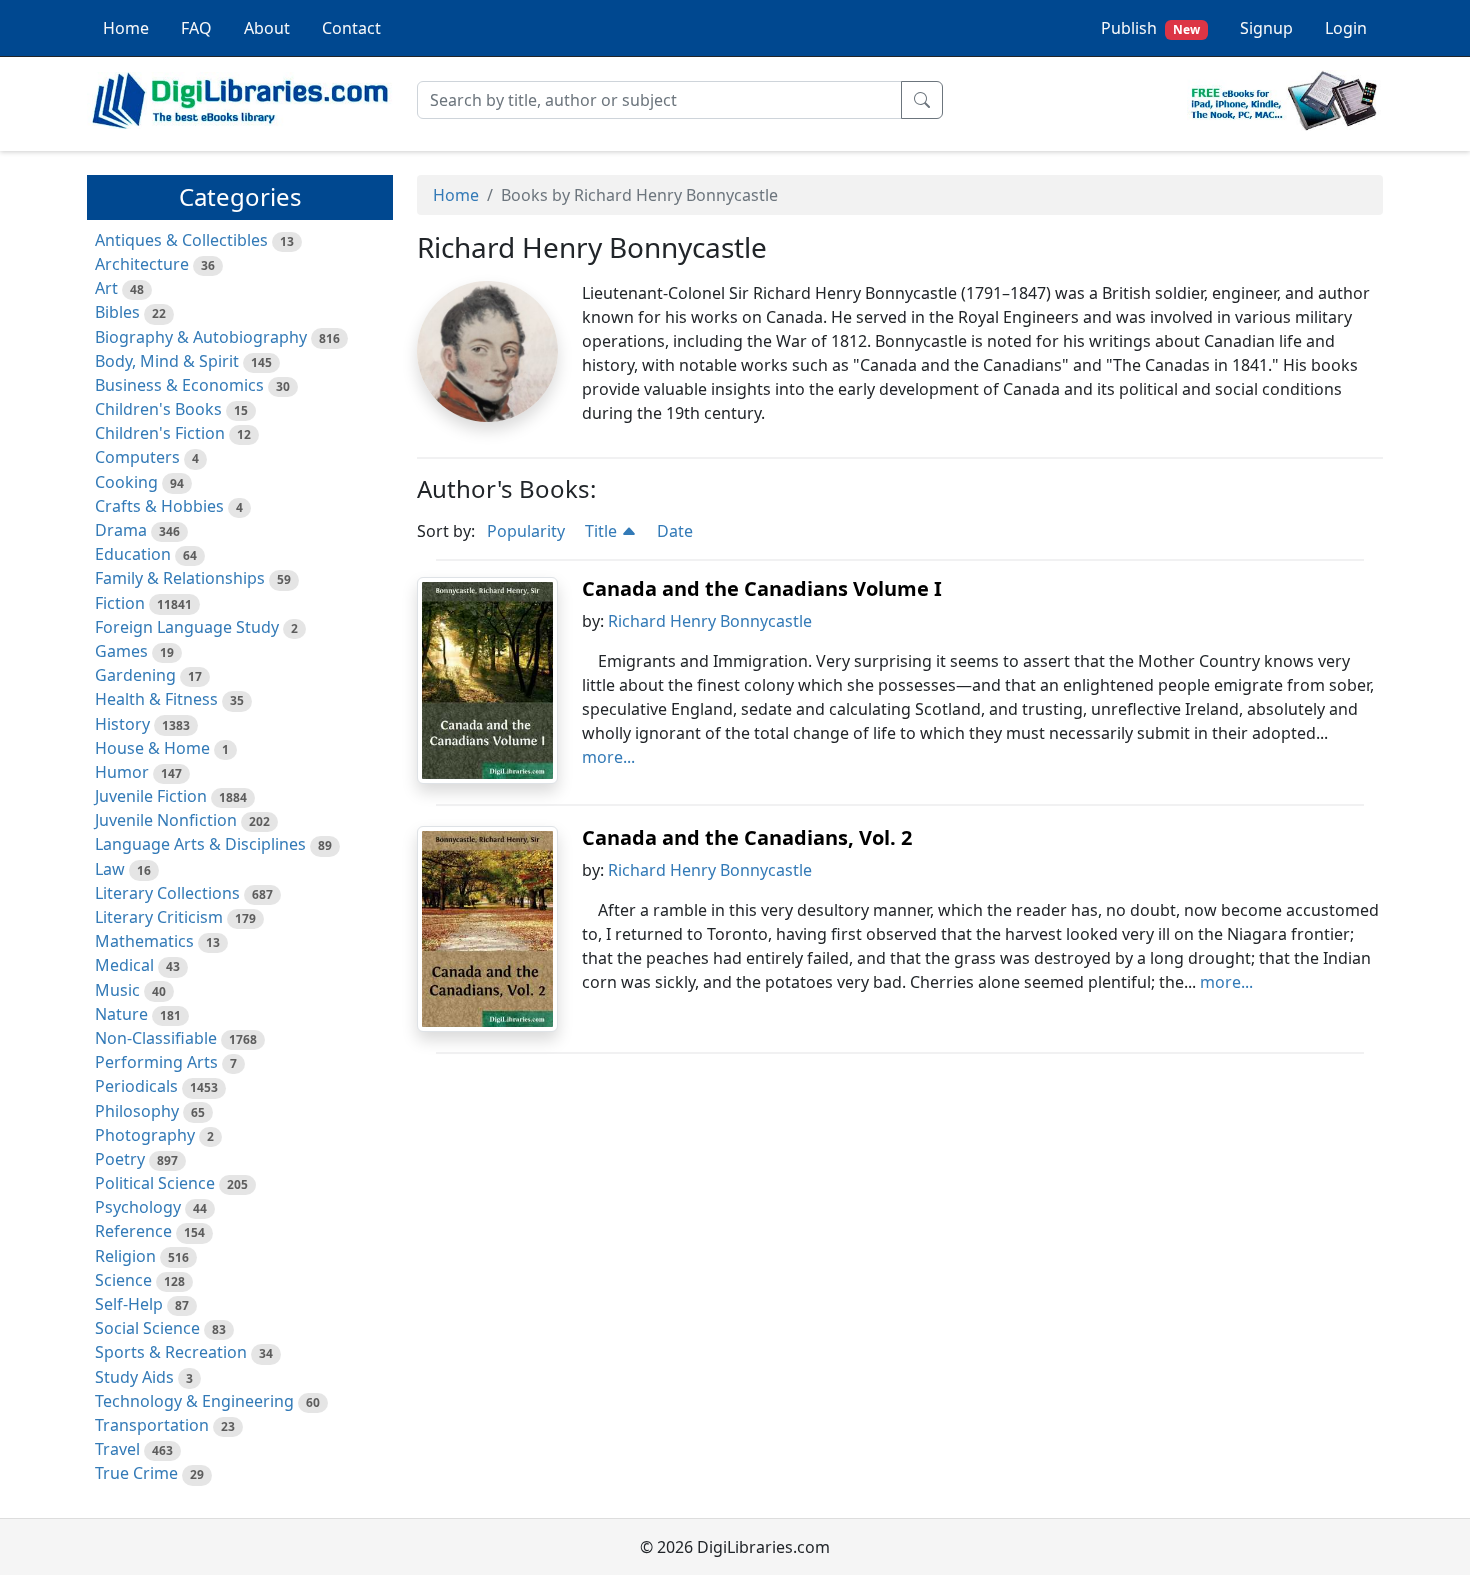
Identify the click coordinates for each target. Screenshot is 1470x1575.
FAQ (196, 28)
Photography (145, 1135)
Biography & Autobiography (201, 337)
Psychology (138, 1207)
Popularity (526, 531)
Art (106, 288)
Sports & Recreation (171, 1352)
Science (123, 1280)
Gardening (135, 675)
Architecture (142, 264)
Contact (351, 28)
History (122, 724)
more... (608, 757)
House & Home (152, 748)
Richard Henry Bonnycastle (710, 621)
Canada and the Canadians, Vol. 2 (747, 837)
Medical (124, 965)
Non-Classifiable (156, 1038)
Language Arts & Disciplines (200, 844)
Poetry (120, 1159)
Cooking (126, 482)
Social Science (147, 1328)
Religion (125, 1256)
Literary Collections (167, 893)
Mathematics (144, 941)
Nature (121, 1014)
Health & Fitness (156, 699)
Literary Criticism (159, 917)
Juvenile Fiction (151, 796)
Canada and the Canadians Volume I (762, 588)
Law (110, 869)
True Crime (136, 1473)
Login (1346, 28)
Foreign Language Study (187, 627)
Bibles (117, 312)
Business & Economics (179, 385)
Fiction (120, 603)
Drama (121, 530)
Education (133, 554)
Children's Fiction (160, 433)
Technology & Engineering (194, 1401)
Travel (117, 1449)
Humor (122, 772)
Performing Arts (156, 1062)
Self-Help (129, 1304)
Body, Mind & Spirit (167, 361)
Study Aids (134, 1377)
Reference (133, 1231)
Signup (1266, 28)
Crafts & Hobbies (159, 506)
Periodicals (136, 1086)
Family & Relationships (180, 578)
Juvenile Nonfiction (166, 820)
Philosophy (137, 1111)
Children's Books (158, 409)
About (267, 28)
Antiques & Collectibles (181, 240)
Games (121, 651)
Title (603, 531)
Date (675, 531)
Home (126, 28)
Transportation (152, 1425)
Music (117, 990)
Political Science (155, 1183)
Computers (137, 457)
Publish (1150, 28)
